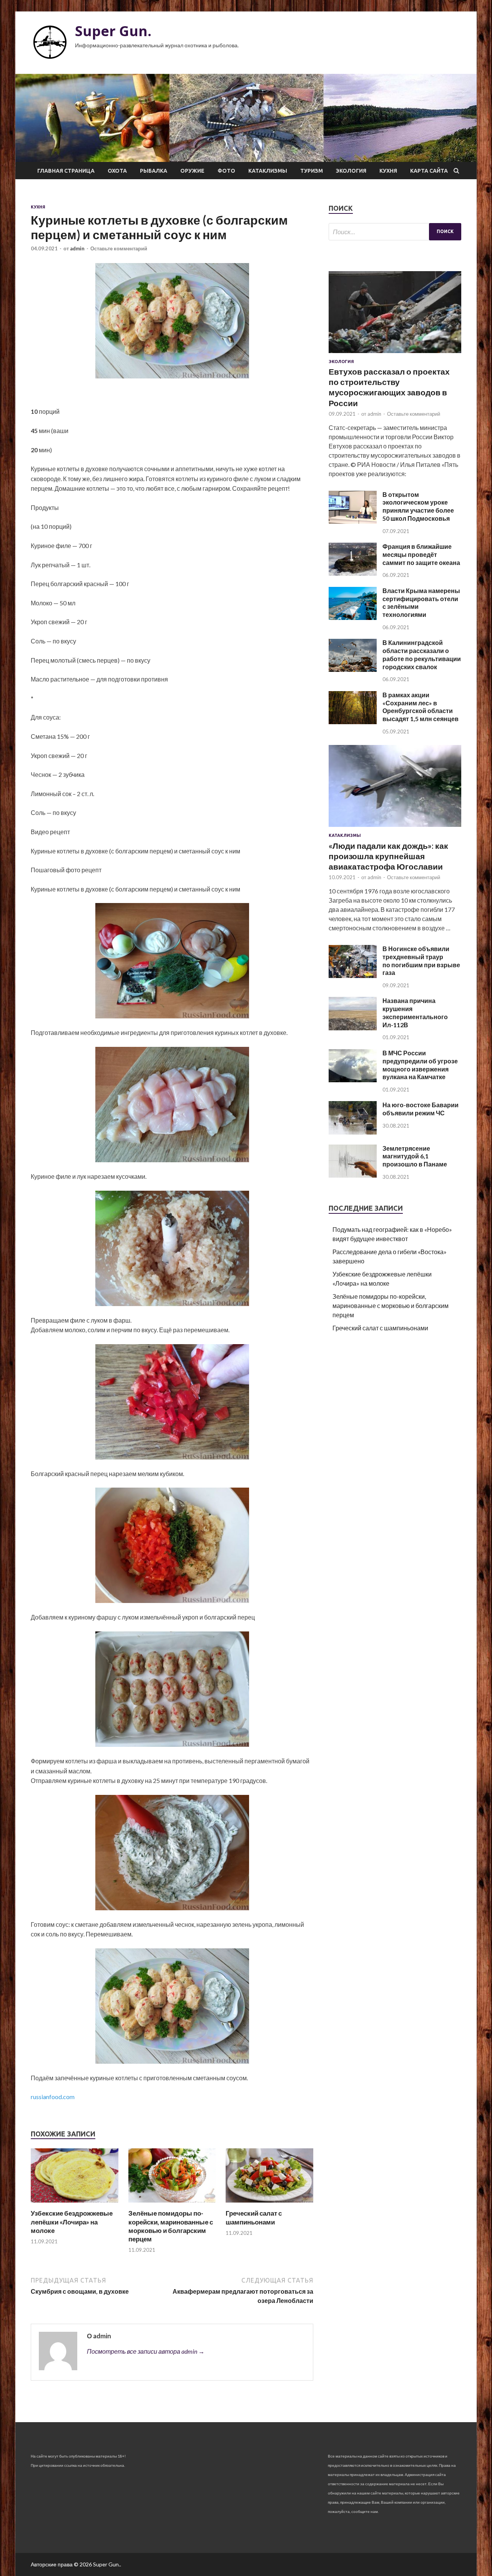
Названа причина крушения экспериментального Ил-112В (415, 1012)
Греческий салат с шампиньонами (254, 2217)
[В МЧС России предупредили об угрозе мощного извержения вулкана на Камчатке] (353, 1080)
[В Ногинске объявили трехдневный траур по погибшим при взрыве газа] (353, 976)
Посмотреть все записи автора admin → (146, 2351)
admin (77, 248)
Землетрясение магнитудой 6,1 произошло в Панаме (415, 1156)
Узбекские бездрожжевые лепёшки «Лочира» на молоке (72, 2222)
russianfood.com (53, 2097)
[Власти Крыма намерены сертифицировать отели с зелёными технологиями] (353, 617)
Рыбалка (154, 171)
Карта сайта (429, 171)
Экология (351, 171)
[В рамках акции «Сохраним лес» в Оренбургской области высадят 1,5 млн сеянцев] (353, 722)
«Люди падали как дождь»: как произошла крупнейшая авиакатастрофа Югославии (388, 856)
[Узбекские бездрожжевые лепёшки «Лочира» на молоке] (75, 2204)
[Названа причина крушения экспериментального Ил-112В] (353, 1028)
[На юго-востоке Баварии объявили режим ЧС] (353, 1132)
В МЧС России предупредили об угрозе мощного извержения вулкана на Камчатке (420, 1065)
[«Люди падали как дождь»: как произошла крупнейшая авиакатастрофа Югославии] (395, 828)
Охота (117, 171)
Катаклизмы (268, 171)
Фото (226, 171)
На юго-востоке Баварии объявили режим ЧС (421, 1109)
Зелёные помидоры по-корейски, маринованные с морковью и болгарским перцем (171, 2226)
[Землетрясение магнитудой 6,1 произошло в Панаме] (353, 1175)
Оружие (192, 171)
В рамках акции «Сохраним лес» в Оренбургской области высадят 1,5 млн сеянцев (421, 707)
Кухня (388, 171)
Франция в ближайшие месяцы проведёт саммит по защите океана (421, 554)
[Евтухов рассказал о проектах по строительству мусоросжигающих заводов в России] (395, 354)
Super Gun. (113, 31)
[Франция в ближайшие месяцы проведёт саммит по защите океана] (353, 573)
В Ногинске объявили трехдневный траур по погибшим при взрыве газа (421, 961)
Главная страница (66, 171)
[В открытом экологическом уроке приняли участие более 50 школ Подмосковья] (353, 521)
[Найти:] (395, 232)
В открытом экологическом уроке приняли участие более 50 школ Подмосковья (418, 506)
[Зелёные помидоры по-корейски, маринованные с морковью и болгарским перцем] (172, 2204)
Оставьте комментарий (119, 248)
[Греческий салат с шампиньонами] (269, 2204)
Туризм (312, 171)
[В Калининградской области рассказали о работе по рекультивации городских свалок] (353, 669)
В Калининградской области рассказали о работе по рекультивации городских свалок (422, 654)
